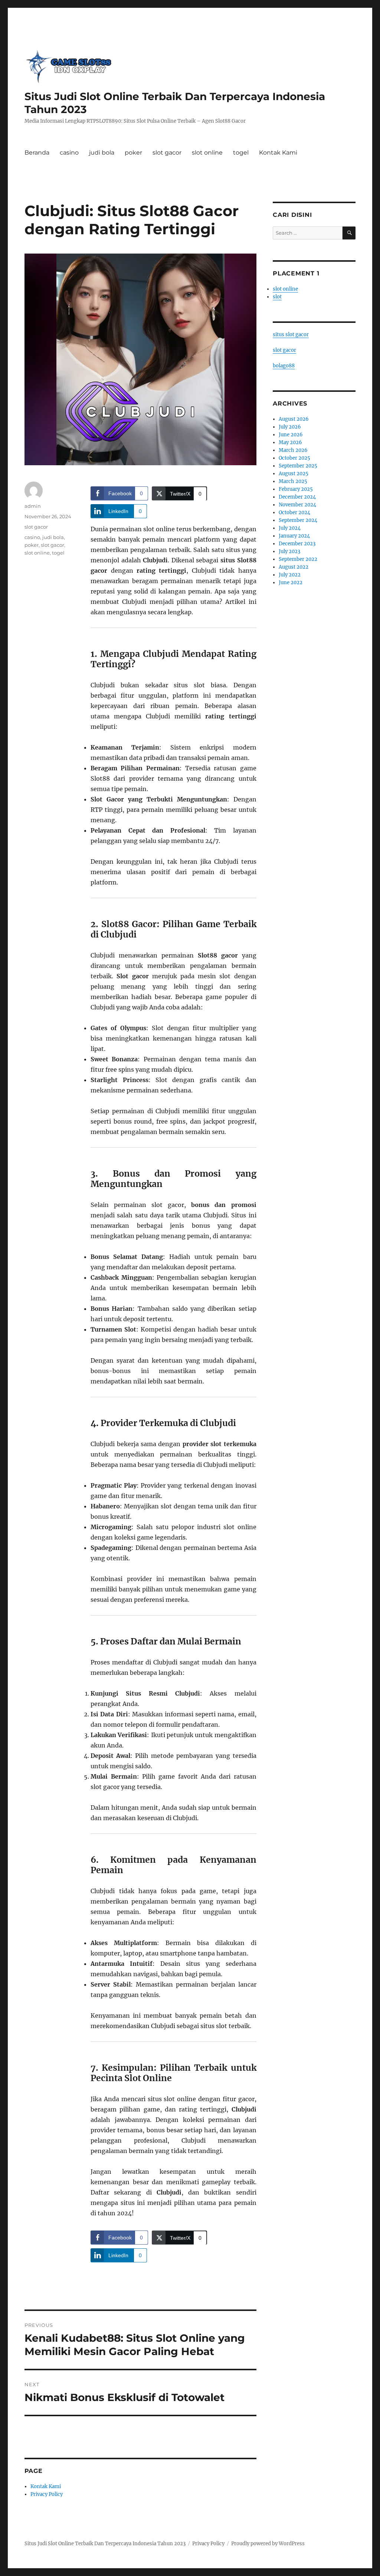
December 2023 (297, 544)
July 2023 (289, 551)
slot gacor (167, 153)
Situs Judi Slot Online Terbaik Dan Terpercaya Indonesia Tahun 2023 (105, 2544)
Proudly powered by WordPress (268, 2544)
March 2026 (293, 450)
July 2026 (290, 427)
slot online (207, 153)
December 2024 (297, 497)
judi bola (102, 153)
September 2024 (298, 520)
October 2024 (294, 512)
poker (133, 153)
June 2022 (291, 583)
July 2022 (290, 575)
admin (33, 506)
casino (69, 153)
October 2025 (294, 458)
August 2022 (294, 567)
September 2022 (298, 559)
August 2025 (294, 474)
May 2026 (290, 442)
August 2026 (294, 419)
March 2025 (293, 481)
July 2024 (290, 528)
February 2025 (296, 489)
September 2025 (298, 466)
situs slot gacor (291, 335)
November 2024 (297, 505)
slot (277, 297)
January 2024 (294, 536)
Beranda (37, 153)
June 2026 (291, 435)
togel (241, 153)
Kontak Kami (278, 153)
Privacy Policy (47, 2494)
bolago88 (284, 366)
